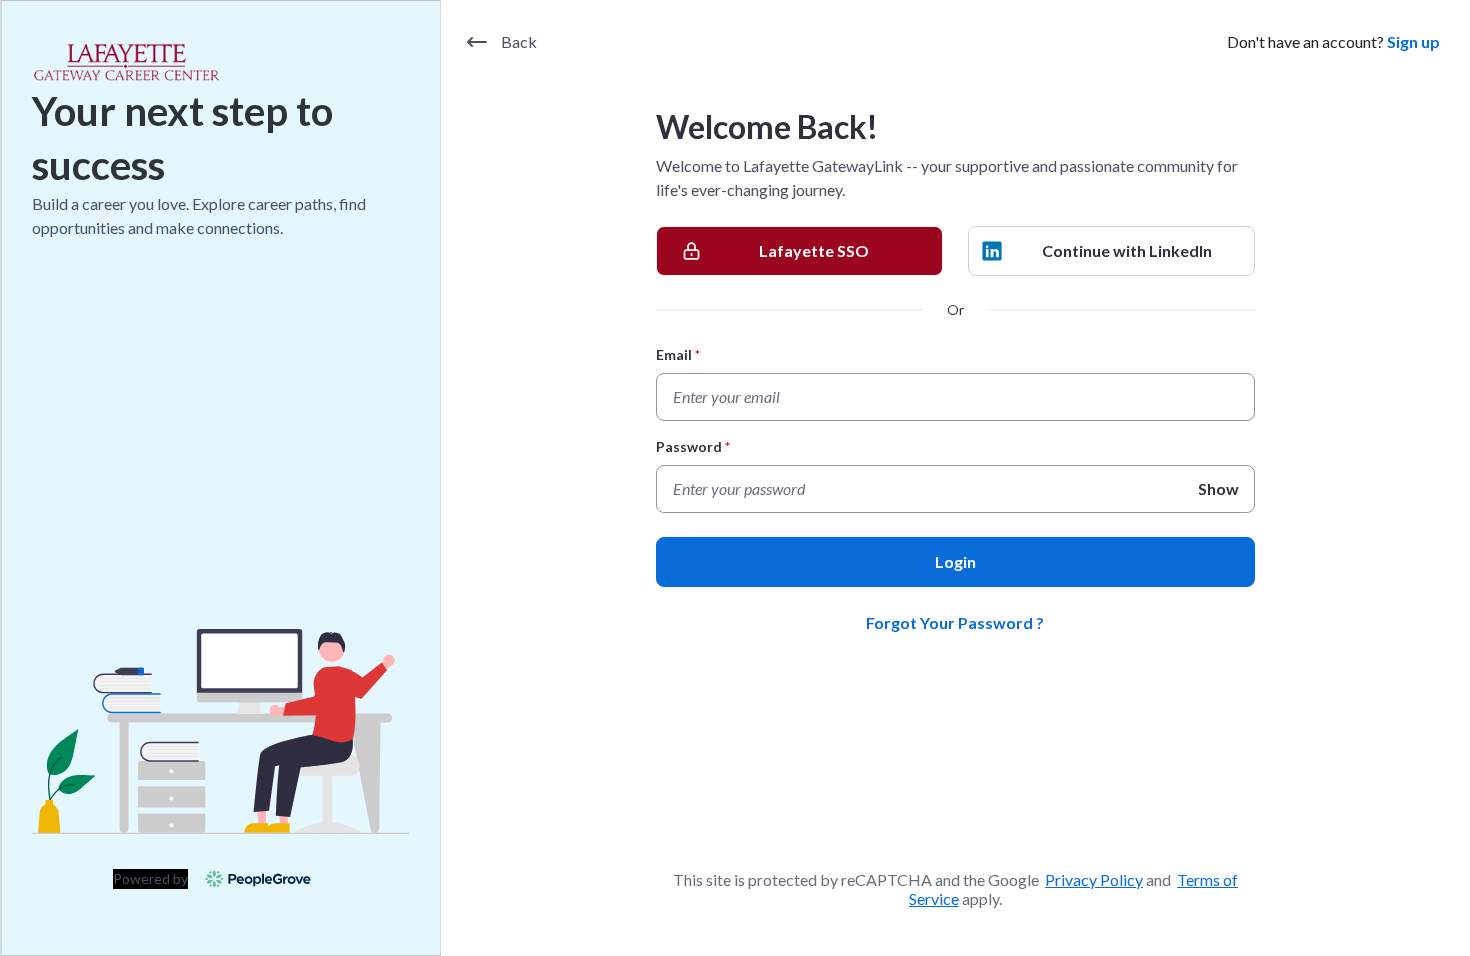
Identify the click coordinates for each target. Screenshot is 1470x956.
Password (693, 446)
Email (678, 354)
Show (1218, 488)
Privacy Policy (1094, 879)
